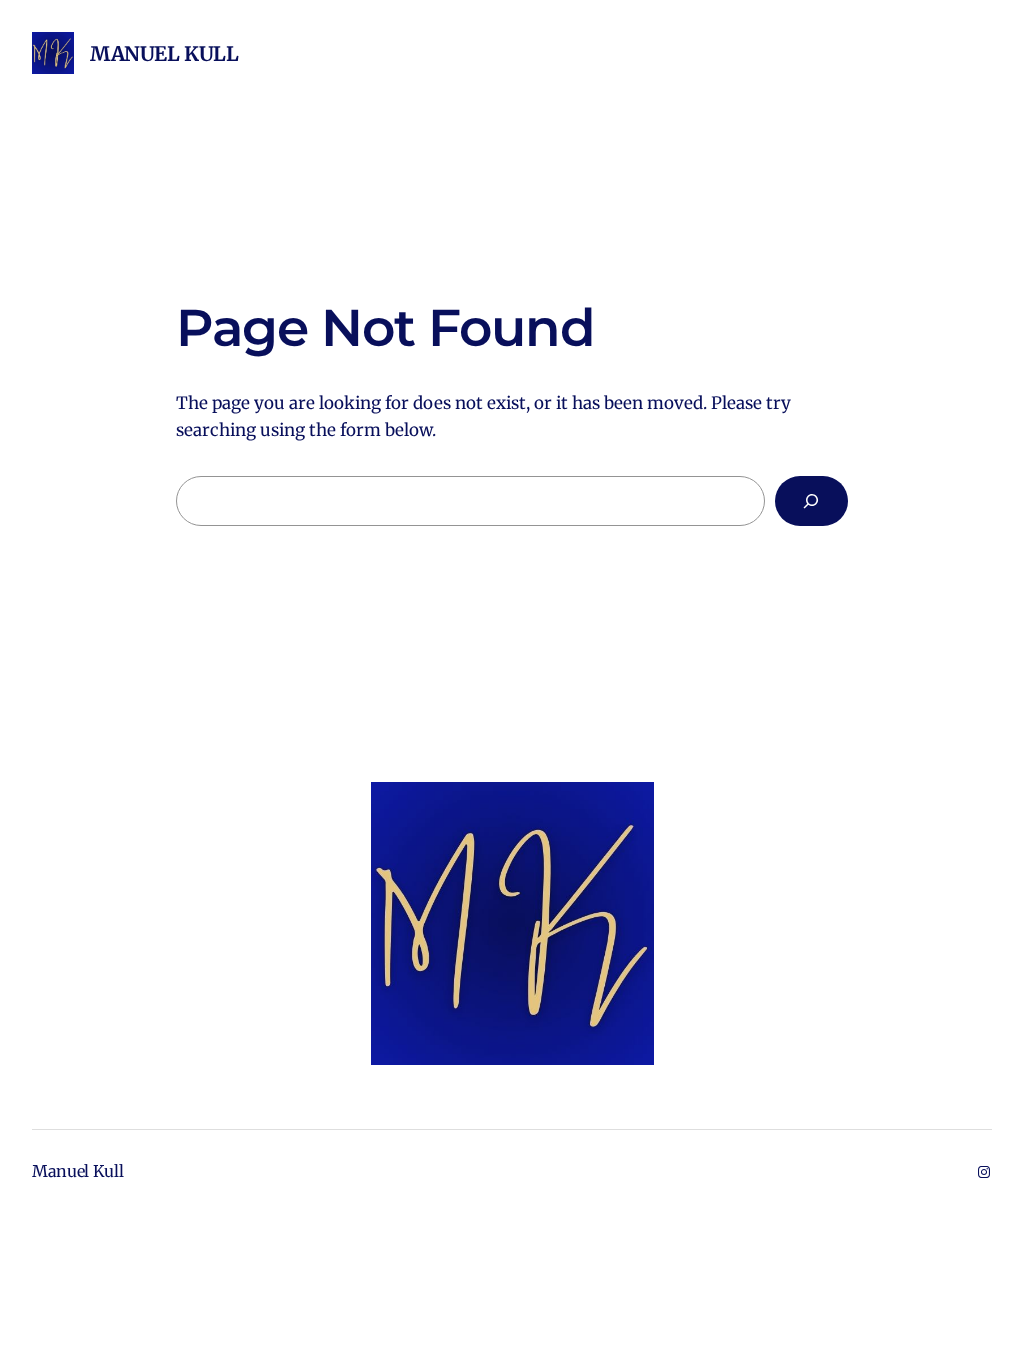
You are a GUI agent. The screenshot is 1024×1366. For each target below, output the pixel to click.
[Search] (811, 501)
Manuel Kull (164, 53)
